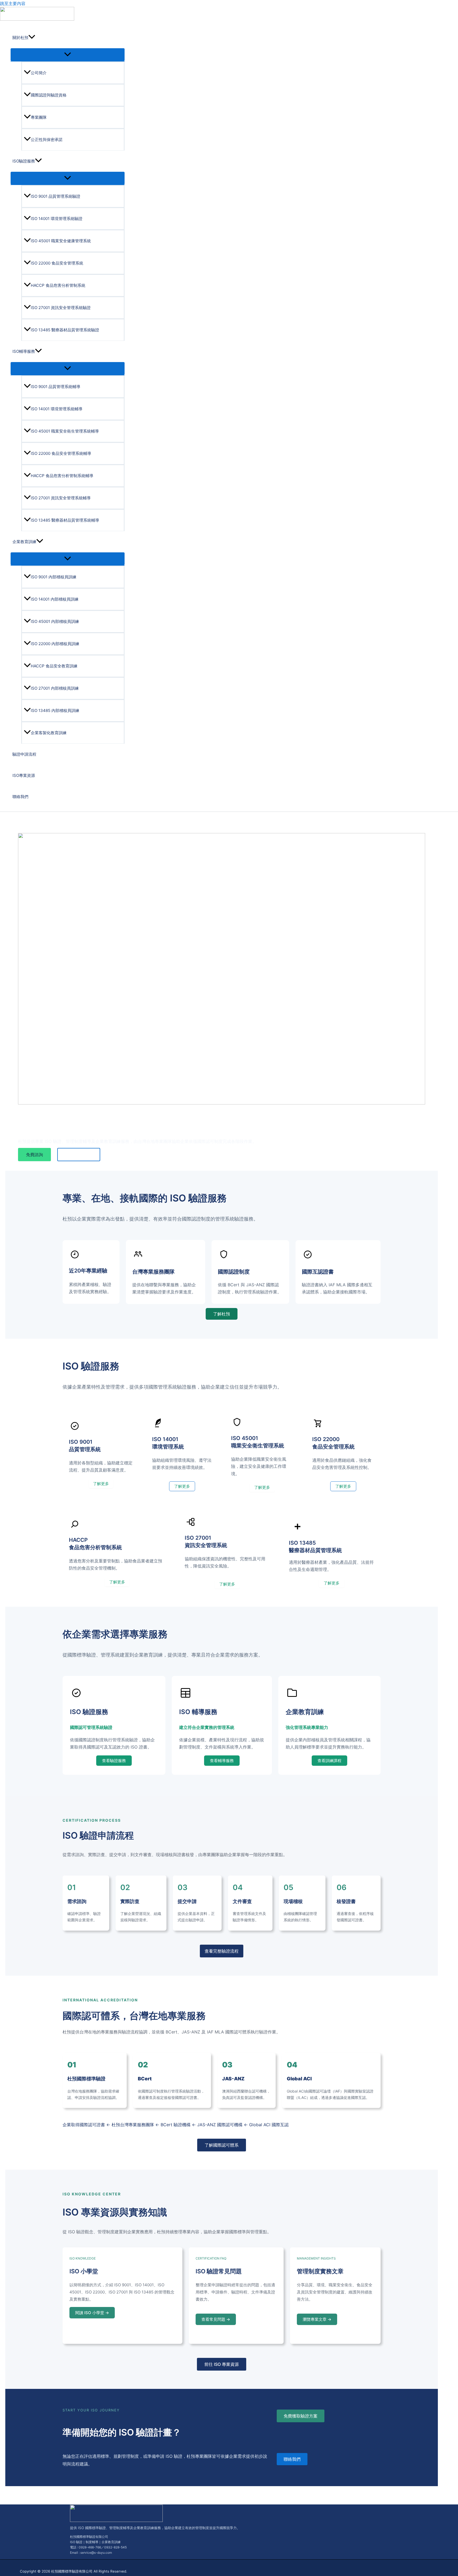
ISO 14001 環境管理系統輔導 (57, 409)
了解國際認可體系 (222, 2145)
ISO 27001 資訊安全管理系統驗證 (61, 308)
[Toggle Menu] (68, 55)
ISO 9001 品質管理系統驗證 (56, 196)
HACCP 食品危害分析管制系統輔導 (62, 476)
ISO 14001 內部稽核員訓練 (55, 599)
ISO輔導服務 (24, 351)
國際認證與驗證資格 (49, 95)
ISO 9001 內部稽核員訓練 (54, 577)
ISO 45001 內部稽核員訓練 (55, 621)
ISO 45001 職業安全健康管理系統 (61, 241)
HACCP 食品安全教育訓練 (54, 666)
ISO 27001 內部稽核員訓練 (55, 688)
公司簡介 (39, 73)
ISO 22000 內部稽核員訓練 (55, 644)
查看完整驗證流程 (222, 1951)
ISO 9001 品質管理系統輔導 (56, 387)
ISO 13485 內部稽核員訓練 (55, 710)
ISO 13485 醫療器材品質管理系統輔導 (65, 520)
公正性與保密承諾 (47, 140)
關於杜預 (20, 38)
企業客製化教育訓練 (49, 733)
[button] (32, 38)
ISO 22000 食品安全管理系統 (57, 263)
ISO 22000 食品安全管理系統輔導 (61, 453)
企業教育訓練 (24, 542)
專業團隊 (39, 117)
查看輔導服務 (222, 1761)
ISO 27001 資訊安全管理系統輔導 (61, 498)
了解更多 (101, 1484)
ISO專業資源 (24, 775)
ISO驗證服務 (24, 161)
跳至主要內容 (13, 3)
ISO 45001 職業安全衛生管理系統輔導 (65, 431)
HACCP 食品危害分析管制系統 (58, 285)
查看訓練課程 (329, 1761)
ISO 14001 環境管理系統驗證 (57, 219)
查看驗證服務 (114, 1761)
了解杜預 (222, 1314)
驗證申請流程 (24, 754)
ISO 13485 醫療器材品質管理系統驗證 (65, 330)
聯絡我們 (20, 797)
